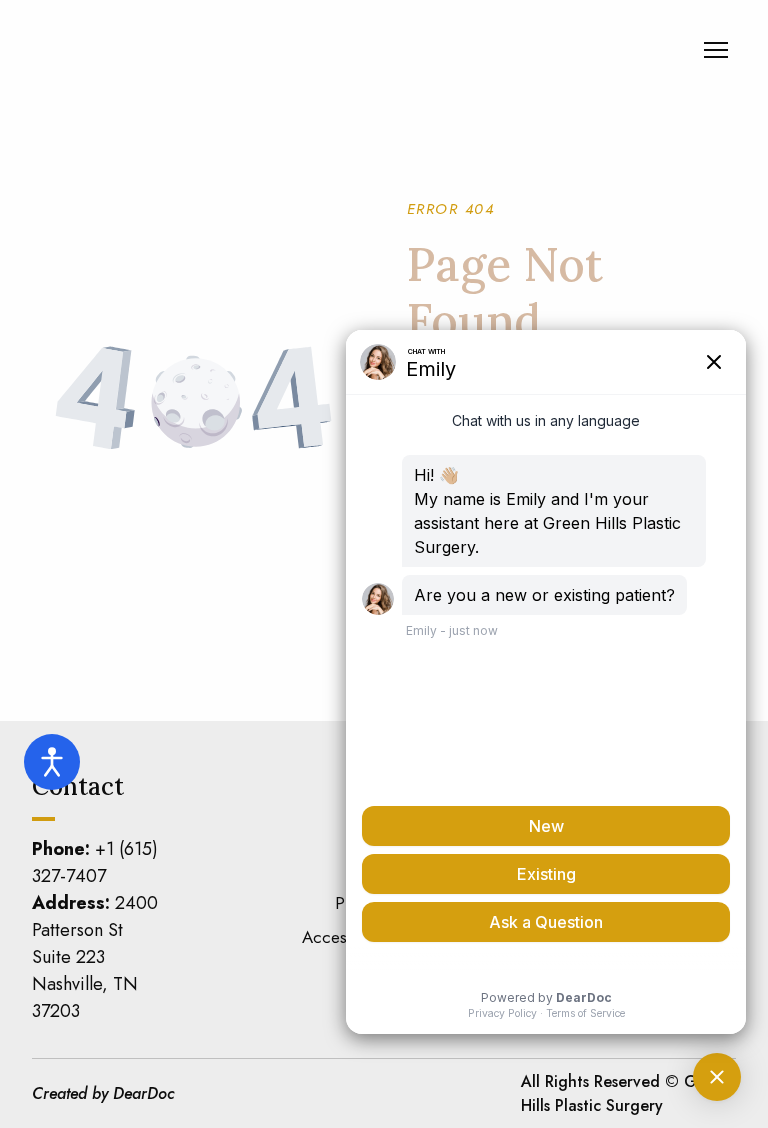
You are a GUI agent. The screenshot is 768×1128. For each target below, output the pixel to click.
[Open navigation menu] (716, 50)
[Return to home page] (165, 50)
